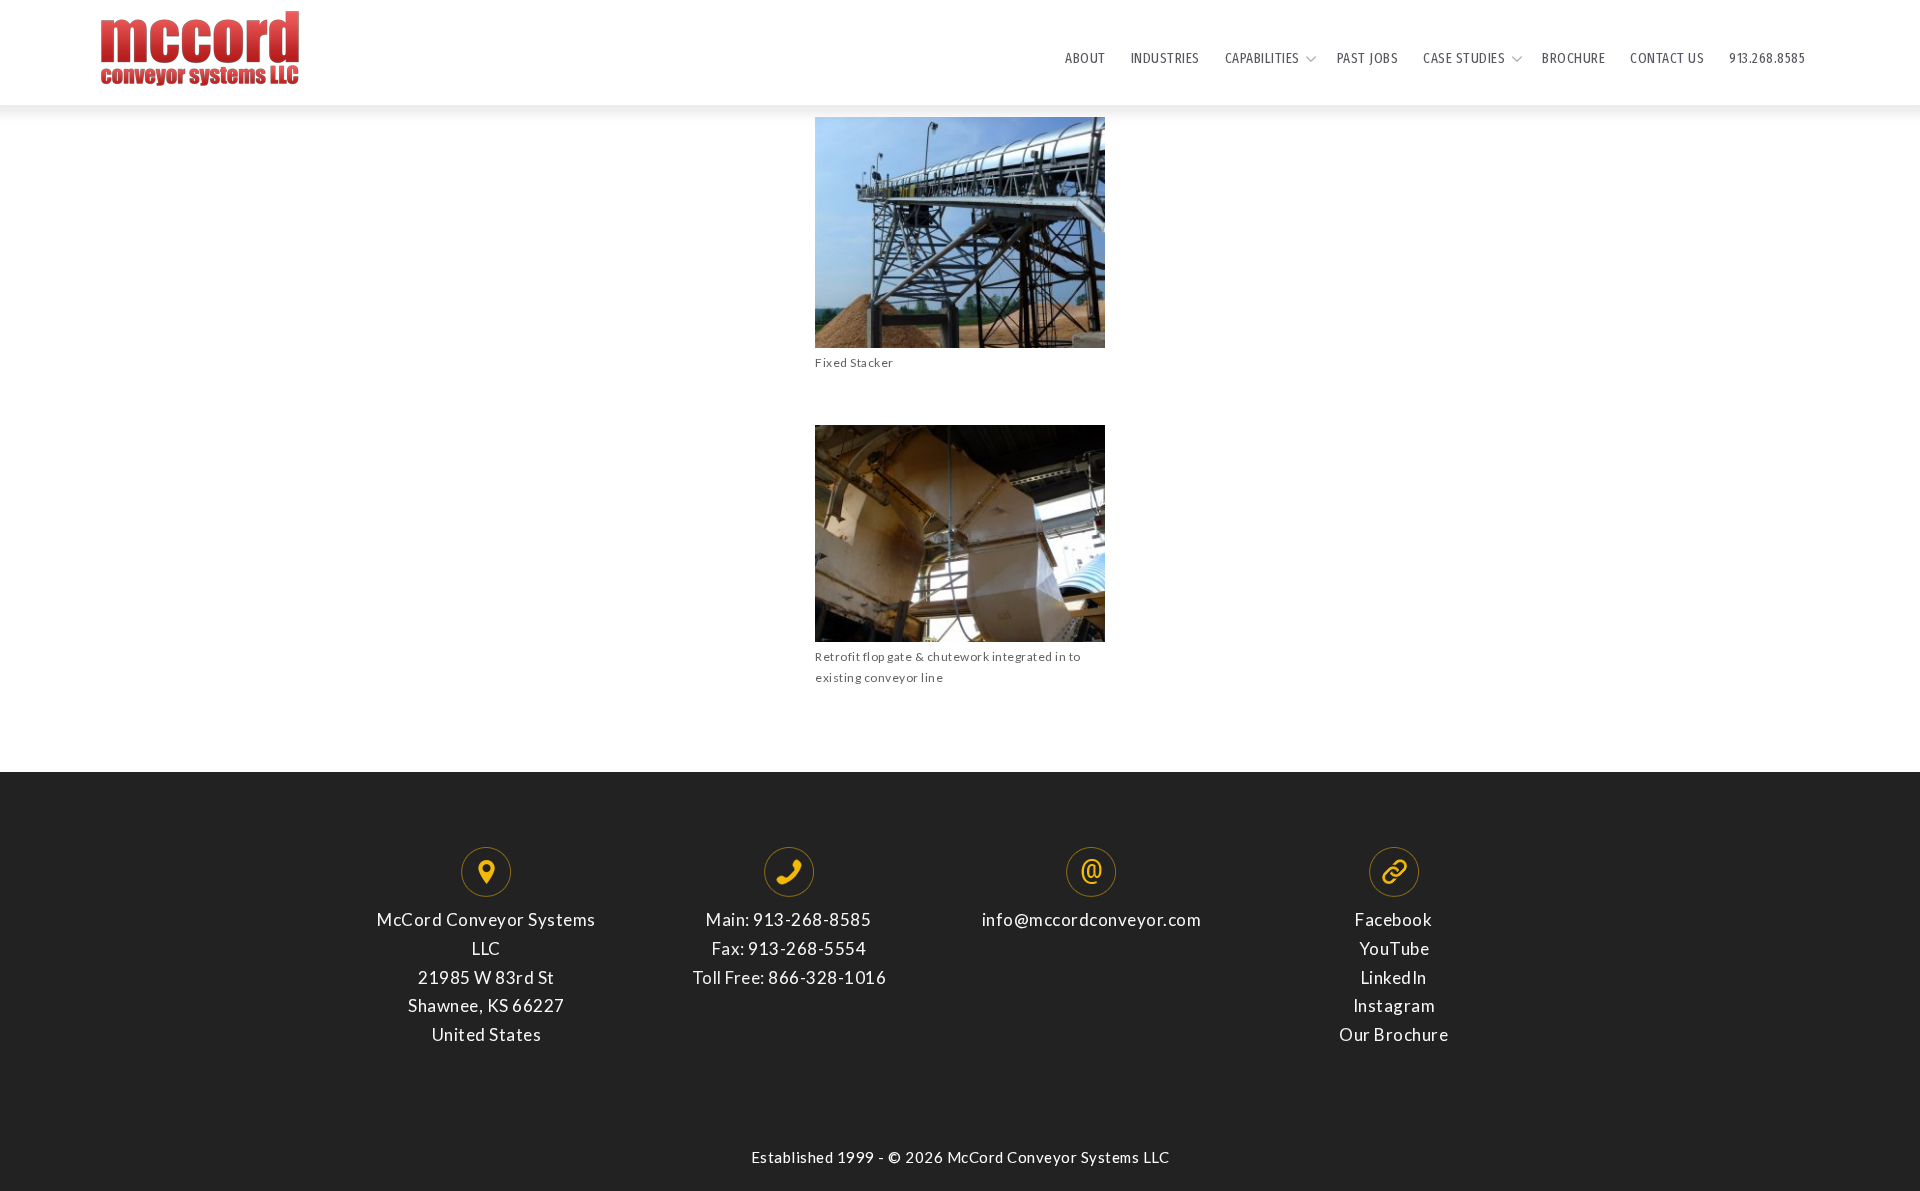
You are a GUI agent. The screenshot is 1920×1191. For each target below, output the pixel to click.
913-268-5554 (807, 948)
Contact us (1667, 58)
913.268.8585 (1767, 58)
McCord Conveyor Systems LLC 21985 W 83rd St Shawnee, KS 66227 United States (486, 977)
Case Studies (1464, 58)
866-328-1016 (827, 977)
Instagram (1394, 1005)
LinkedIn (1394, 977)
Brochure (1573, 58)
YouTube (1394, 948)
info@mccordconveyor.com (1092, 919)
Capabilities (1262, 58)
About (1085, 58)
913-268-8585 (812, 919)
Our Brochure (1393, 1034)
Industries (1165, 58)
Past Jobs (1368, 58)
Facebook (1393, 919)
